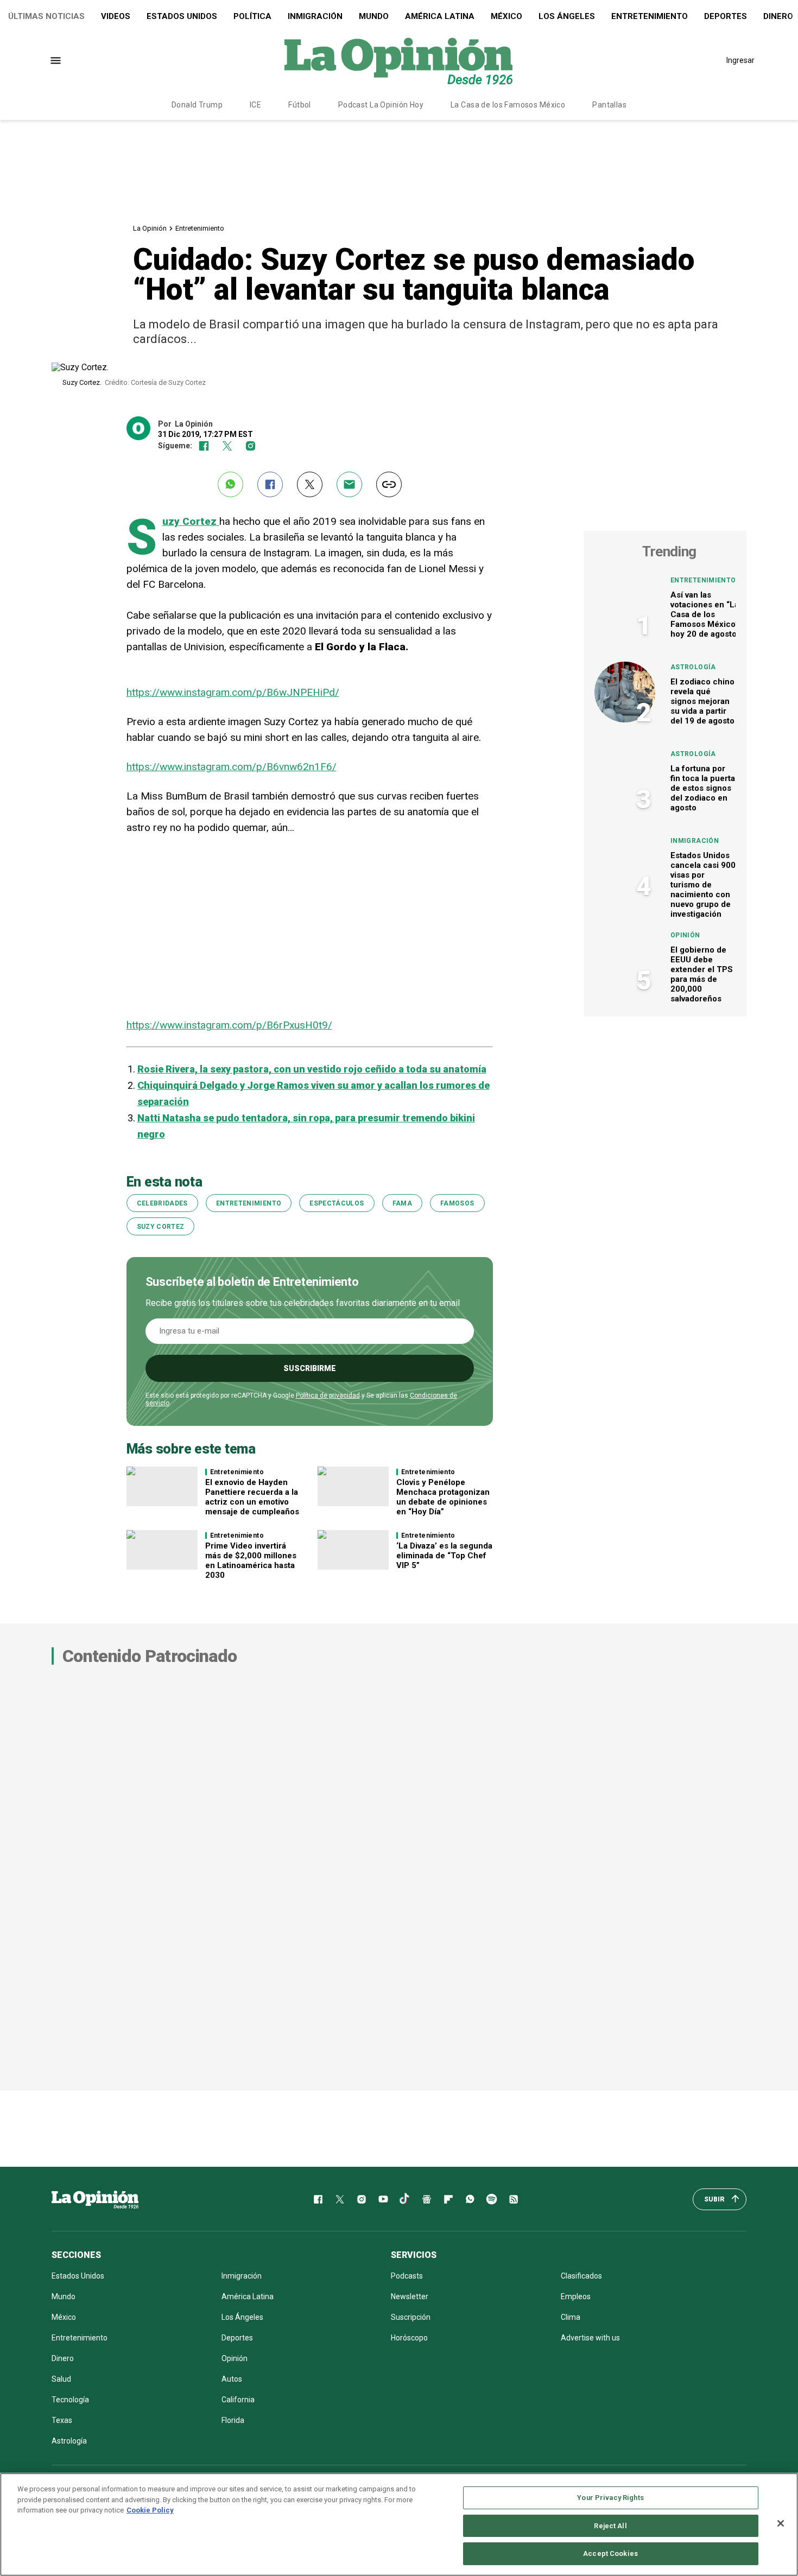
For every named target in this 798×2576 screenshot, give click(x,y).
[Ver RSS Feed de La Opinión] (514, 2199)
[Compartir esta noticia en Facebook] (270, 484)
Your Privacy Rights (610, 2498)
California (238, 2400)
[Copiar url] (389, 484)
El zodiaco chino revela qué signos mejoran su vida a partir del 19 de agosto (702, 701)
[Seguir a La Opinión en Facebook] (204, 446)
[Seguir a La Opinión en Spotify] (492, 2199)
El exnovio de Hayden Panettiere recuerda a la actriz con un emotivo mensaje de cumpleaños (252, 1497)
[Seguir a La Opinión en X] (340, 2199)
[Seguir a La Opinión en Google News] (427, 2199)
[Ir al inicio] (95, 2199)
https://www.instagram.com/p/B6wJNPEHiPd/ (233, 692)
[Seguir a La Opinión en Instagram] (251, 446)
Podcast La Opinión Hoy (381, 105)
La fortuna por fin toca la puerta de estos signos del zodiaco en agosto (703, 788)
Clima (571, 2317)
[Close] (781, 2523)
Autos (232, 2379)
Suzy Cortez (161, 1227)
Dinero (63, 2358)
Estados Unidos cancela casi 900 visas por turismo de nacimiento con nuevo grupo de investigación (703, 885)
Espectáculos (337, 1203)
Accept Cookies (610, 2553)
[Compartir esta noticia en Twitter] (310, 484)
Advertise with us (590, 2338)
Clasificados (581, 2276)
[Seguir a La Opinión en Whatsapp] (470, 2199)
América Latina (440, 16)
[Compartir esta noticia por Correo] (349, 484)
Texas (62, 2420)
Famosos (457, 1203)
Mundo (374, 16)
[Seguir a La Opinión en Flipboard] (448, 2199)
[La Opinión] (398, 60)
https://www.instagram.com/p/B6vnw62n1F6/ (232, 767)
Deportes (726, 16)
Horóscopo (409, 2338)
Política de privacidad (328, 1395)
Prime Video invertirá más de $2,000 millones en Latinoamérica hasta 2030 (251, 1560)
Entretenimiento (650, 16)
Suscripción (411, 2317)
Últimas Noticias (46, 16)
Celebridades (162, 1203)
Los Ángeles (567, 16)
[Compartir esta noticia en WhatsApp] (230, 484)
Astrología (693, 667)
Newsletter (410, 2296)
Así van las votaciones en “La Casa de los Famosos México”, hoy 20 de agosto (705, 614)
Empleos (576, 2296)
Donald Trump (197, 105)
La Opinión (150, 228)
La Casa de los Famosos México (508, 105)
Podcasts (407, 2276)
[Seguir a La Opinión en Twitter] (227, 446)
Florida (233, 2420)
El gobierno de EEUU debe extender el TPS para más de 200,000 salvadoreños (702, 974)
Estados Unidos (182, 16)
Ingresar (740, 60)
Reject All (610, 2526)
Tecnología (70, 2400)
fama (402, 1203)
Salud (61, 2379)
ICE (255, 105)
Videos (116, 16)
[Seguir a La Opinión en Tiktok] (405, 2199)
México (506, 16)
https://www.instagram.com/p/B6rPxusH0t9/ (229, 1025)
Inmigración (315, 16)
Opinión (685, 935)
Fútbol (300, 105)
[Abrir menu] (56, 61)
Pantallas (609, 105)
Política (252, 16)
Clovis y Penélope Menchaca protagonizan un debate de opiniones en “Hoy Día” (443, 1497)
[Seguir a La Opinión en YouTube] (383, 2199)
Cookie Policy (150, 2510)
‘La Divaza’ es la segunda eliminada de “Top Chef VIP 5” (444, 1556)
